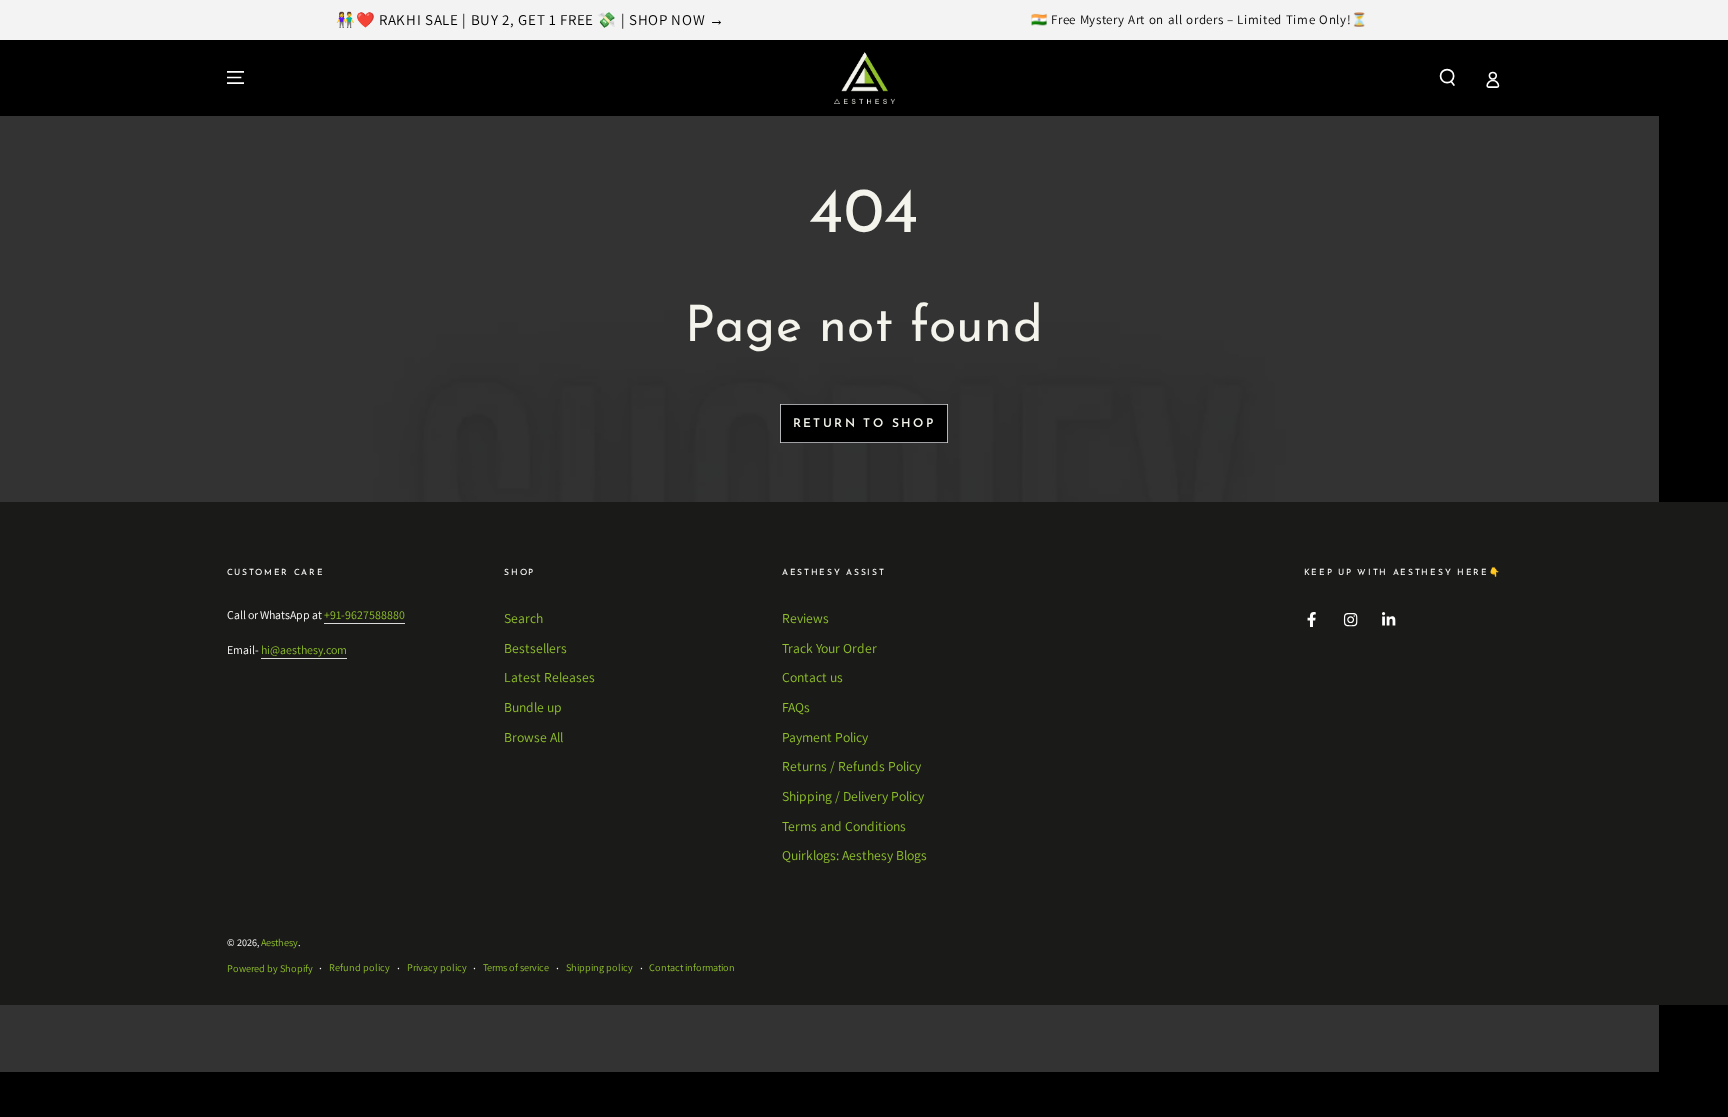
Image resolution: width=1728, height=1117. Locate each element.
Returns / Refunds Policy (851, 766)
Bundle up (533, 707)
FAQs (796, 707)
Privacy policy (437, 967)
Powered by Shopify (270, 968)
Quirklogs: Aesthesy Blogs (854, 855)
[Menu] (236, 77)
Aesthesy (279, 942)
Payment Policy (825, 737)
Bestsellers (535, 648)
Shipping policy (599, 967)
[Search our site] (1448, 77)
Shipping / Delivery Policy (853, 796)
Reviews (805, 618)
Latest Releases (549, 677)
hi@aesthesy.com (304, 649)
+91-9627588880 (364, 614)
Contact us (812, 677)
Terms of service (516, 967)
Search (523, 618)
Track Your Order (829, 648)
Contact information (692, 967)
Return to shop (864, 424)
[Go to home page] (864, 78)
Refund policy (359, 967)
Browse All (533, 737)
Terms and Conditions (844, 826)
